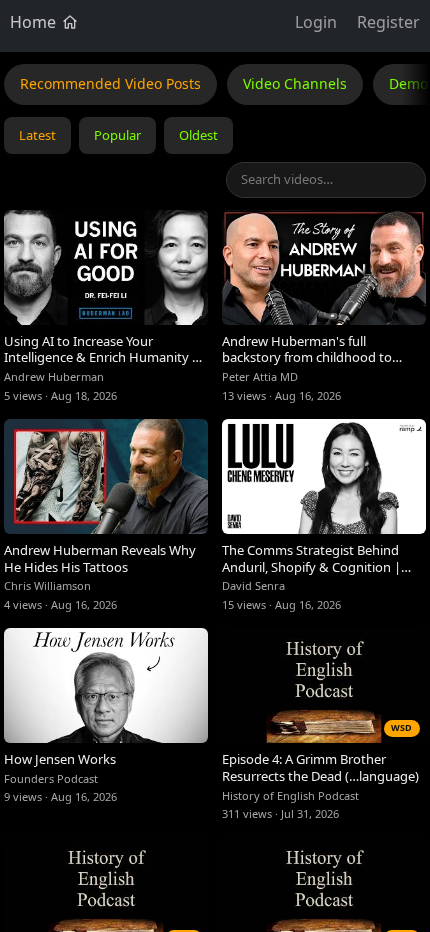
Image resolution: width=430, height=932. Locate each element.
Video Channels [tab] (295, 83)
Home (35, 22)
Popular (117, 135)
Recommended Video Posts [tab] (110, 83)
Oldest (198, 135)
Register (388, 22)
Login (316, 22)
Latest (37, 135)
